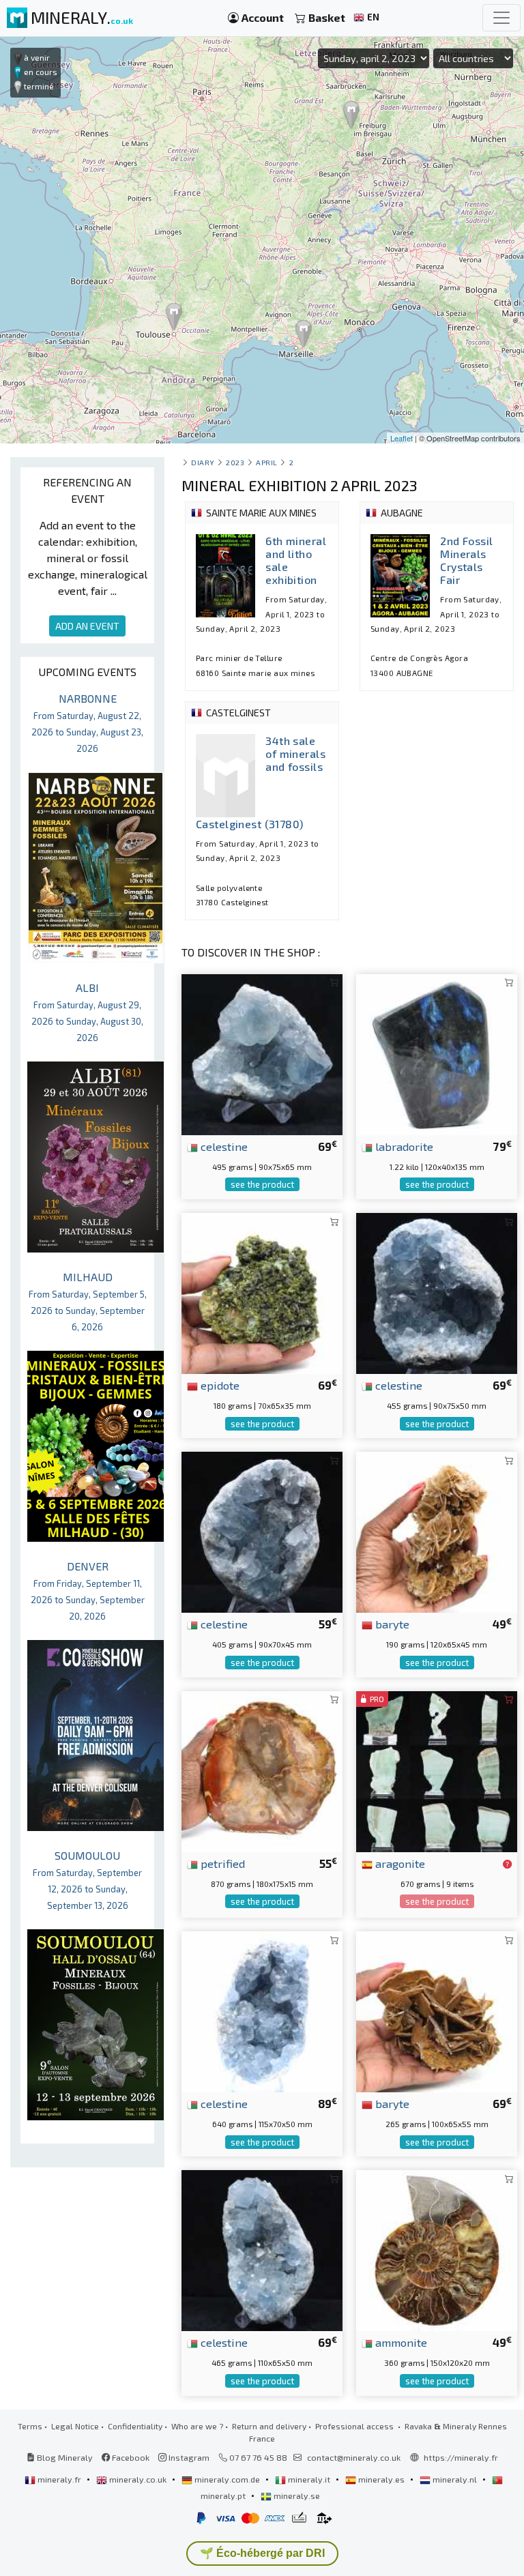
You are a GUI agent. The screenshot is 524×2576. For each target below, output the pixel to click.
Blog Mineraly (64, 2457)
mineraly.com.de (227, 2479)
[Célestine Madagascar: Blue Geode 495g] (262, 1053)
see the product (262, 1184)
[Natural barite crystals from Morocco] (437, 2010)
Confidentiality (135, 2426)
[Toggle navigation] (501, 18)
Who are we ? (197, 2426)
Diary (203, 462)
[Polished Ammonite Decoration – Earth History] (437, 2249)
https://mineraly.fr (461, 2457)
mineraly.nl (455, 2479)
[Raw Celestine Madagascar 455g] (437, 1292)
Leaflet (402, 438)
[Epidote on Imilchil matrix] (262, 1292)
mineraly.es (381, 2479)
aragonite (399, 1863)
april (267, 462)
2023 (235, 462)
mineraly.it (309, 2479)
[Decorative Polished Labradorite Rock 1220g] (437, 1053)
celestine (223, 1146)
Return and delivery (269, 2426)
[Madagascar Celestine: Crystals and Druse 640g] (262, 2010)
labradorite (403, 1146)
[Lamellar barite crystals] (437, 1531)
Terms (30, 2426)
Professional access (355, 2426)
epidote (219, 1385)
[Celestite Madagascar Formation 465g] (262, 2249)
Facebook (130, 2457)
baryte (391, 1624)
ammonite (400, 2342)
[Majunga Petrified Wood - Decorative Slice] (262, 1770)
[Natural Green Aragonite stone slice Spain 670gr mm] (437, 1770)
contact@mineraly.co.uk (354, 2457)
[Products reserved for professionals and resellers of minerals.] (507, 1864)
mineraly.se (296, 2495)
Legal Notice (75, 2426)
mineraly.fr (59, 2479)
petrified (221, 1863)
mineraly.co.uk (138, 2479)
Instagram (188, 2457)
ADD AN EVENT (87, 626)
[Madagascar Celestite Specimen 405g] (262, 1531)
